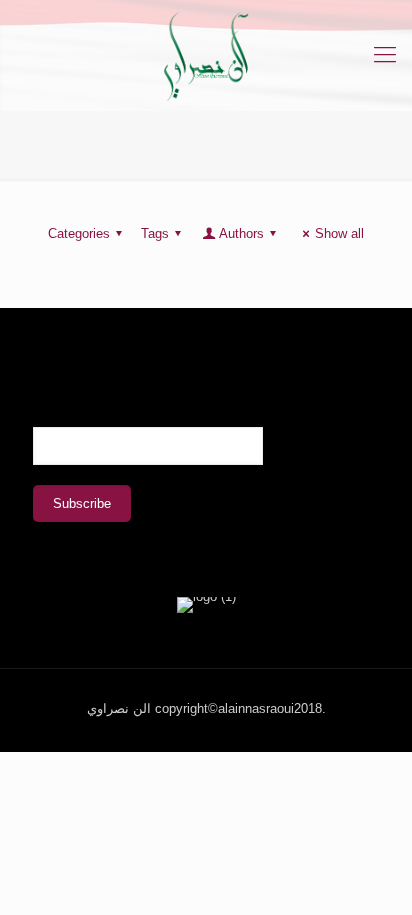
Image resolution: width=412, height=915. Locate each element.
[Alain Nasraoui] (206, 55)
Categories (79, 233)
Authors (241, 233)
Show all (339, 233)
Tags (155, 233)
